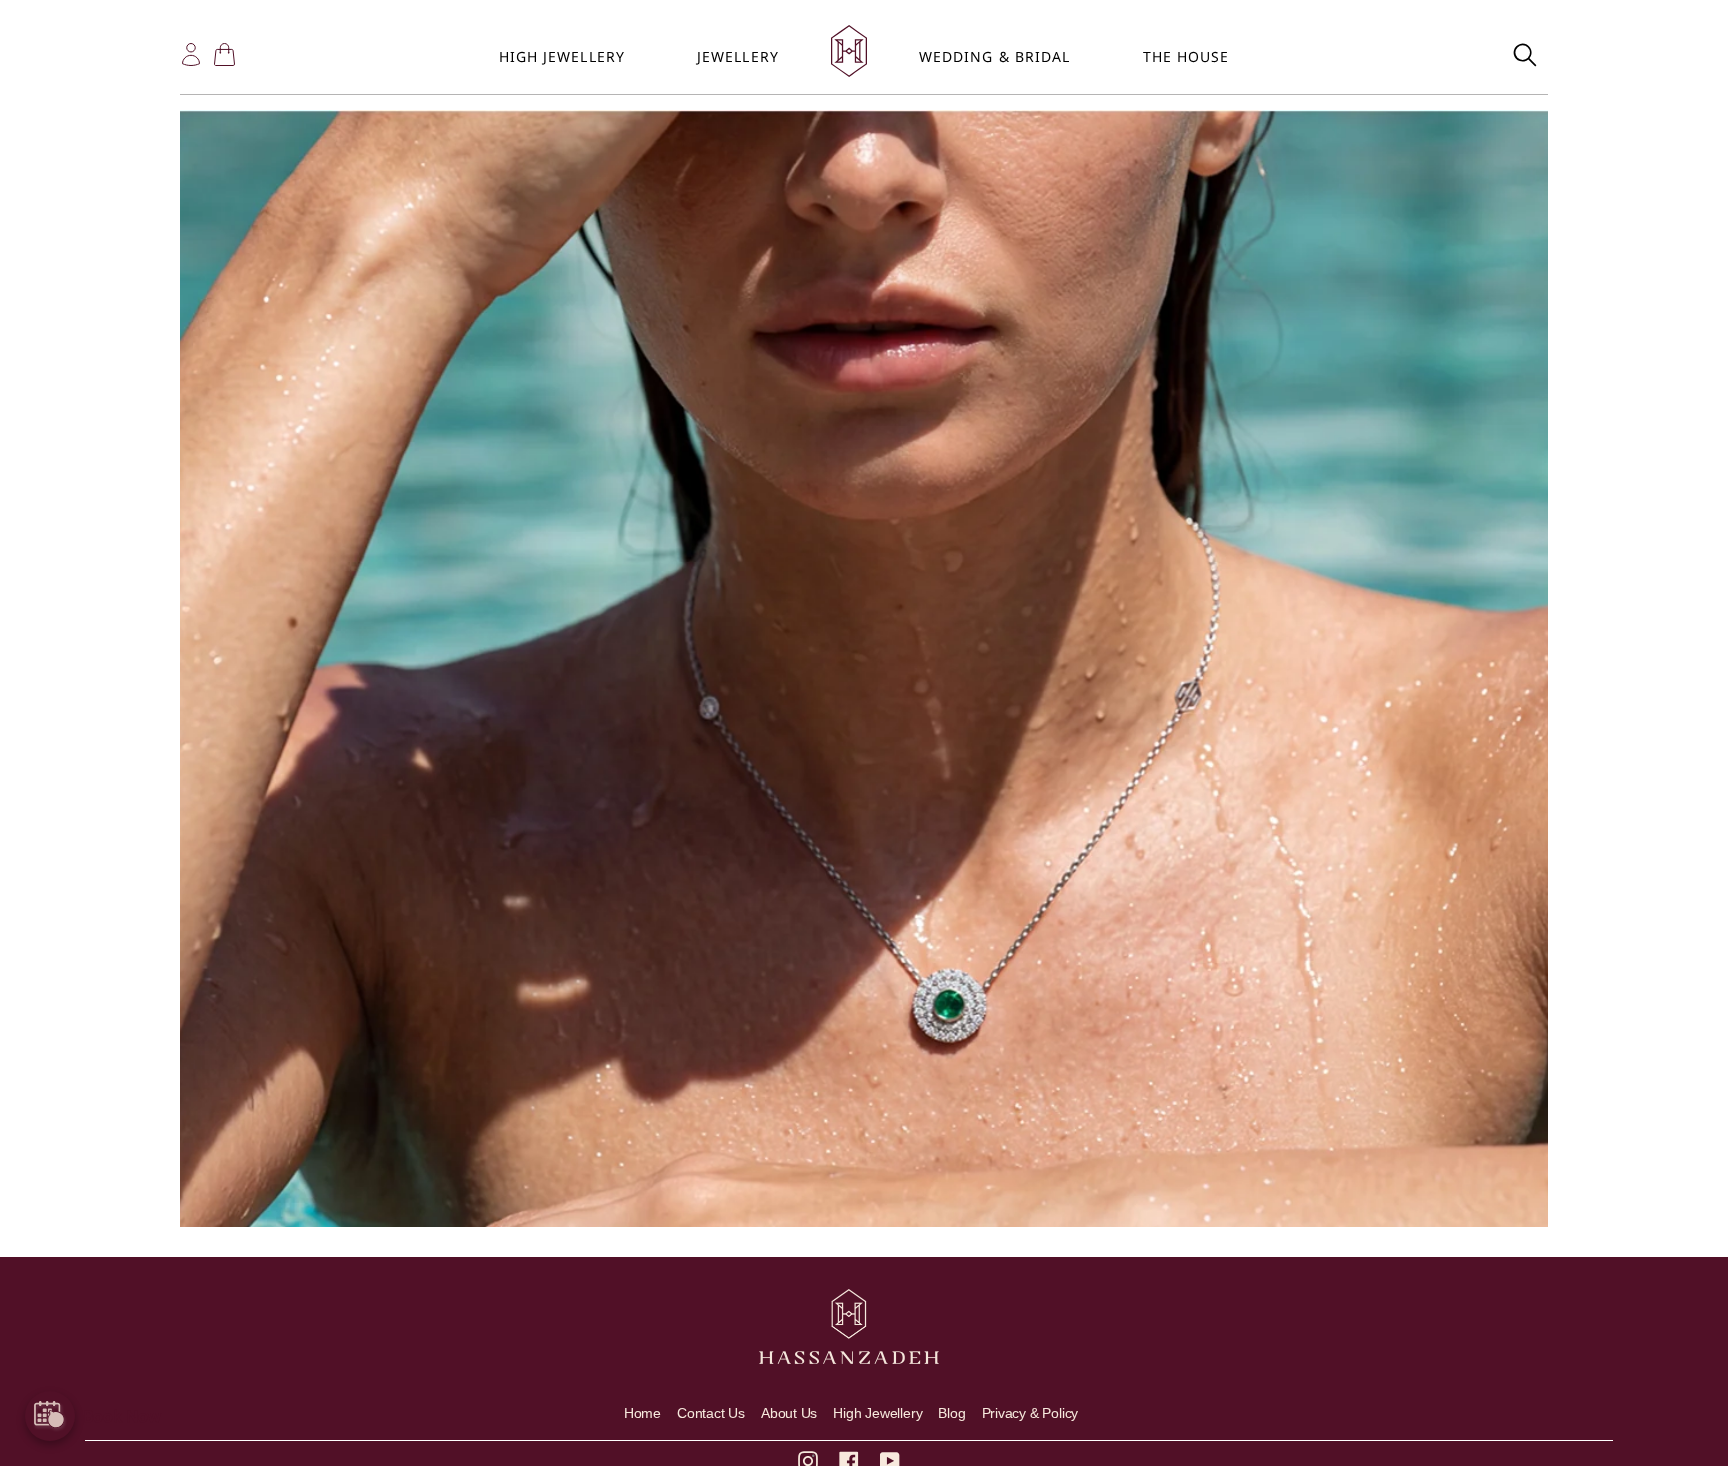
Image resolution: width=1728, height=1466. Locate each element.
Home (642, 1413)
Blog (951, 1413)
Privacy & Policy (1030, 1413)
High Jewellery (877, 1413)
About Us (789, 1413)
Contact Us (711, 1413)
